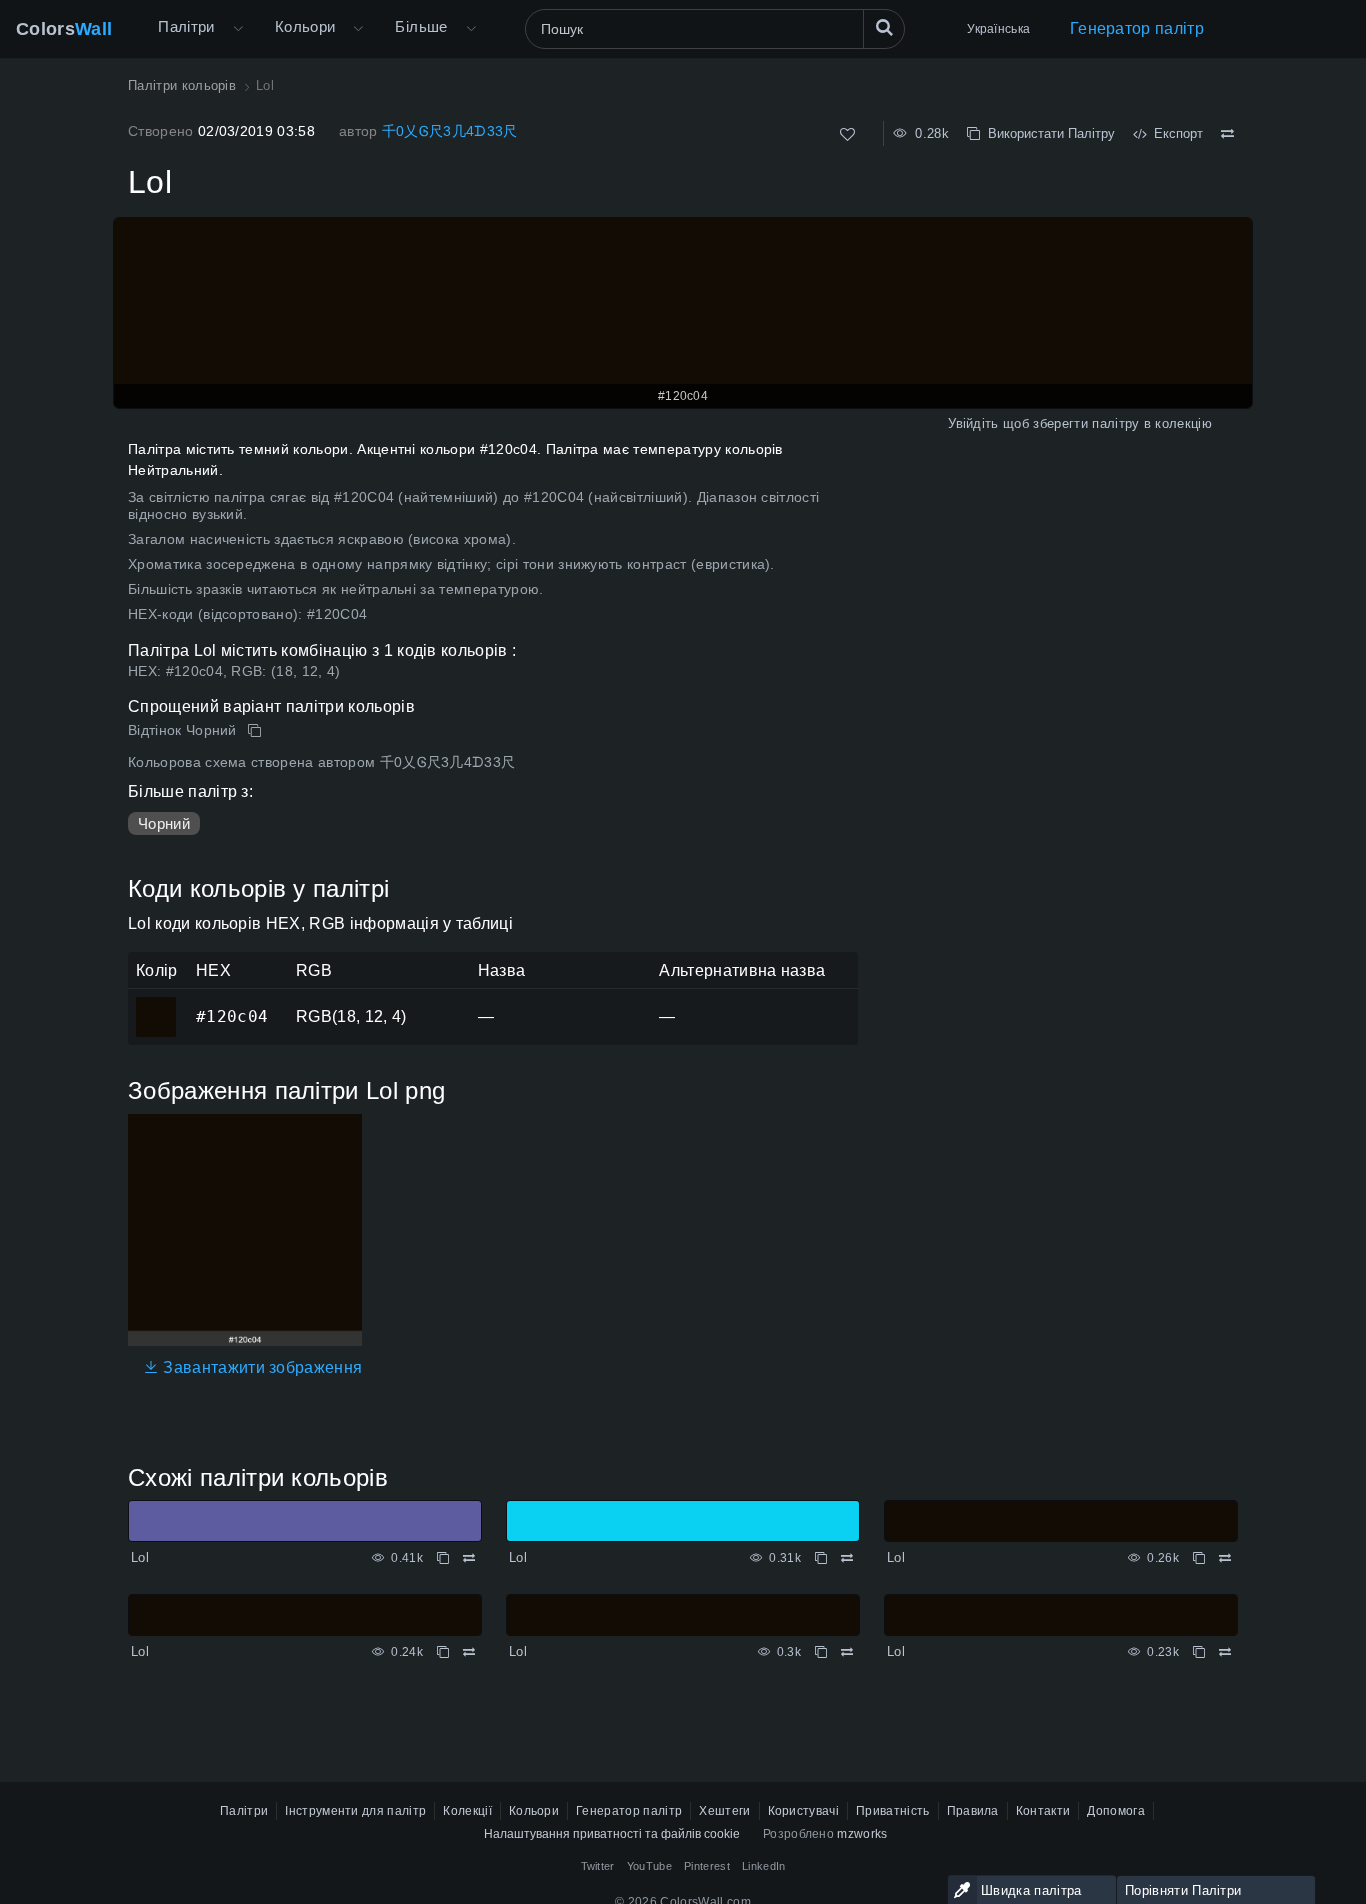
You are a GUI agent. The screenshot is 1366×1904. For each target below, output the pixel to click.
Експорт (1174, 133)
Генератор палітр (1137, 28)
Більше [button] (421, 26)
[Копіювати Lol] (256, 731)
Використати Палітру (1047, 133)
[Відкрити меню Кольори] (358, 29)
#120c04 (155, 1003)
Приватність (893, 1811)
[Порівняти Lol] (1227, 134)
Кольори (305, 26)
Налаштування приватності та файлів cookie (612, 1834)
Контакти (1043, 1811)
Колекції (467, 1811)
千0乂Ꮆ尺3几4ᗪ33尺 (450, 131)
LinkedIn (764, 1866)
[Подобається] (847, 134)
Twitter (598, 1866)
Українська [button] (998, 29)
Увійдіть (973, 423)
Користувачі (804, 1811)
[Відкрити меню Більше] (238, 29)
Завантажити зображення (260, 1367)
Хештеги (724, 1811)
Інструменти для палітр (355, 1811)
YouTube (649, 1866)
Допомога (1116, 1811)
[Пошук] (884, 29)
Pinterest (707, 1866)
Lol (140, 1557)
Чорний (164, 823)
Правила (973, 1811)
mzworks (862, 1834)
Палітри (186, 26)
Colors (64, 29)
